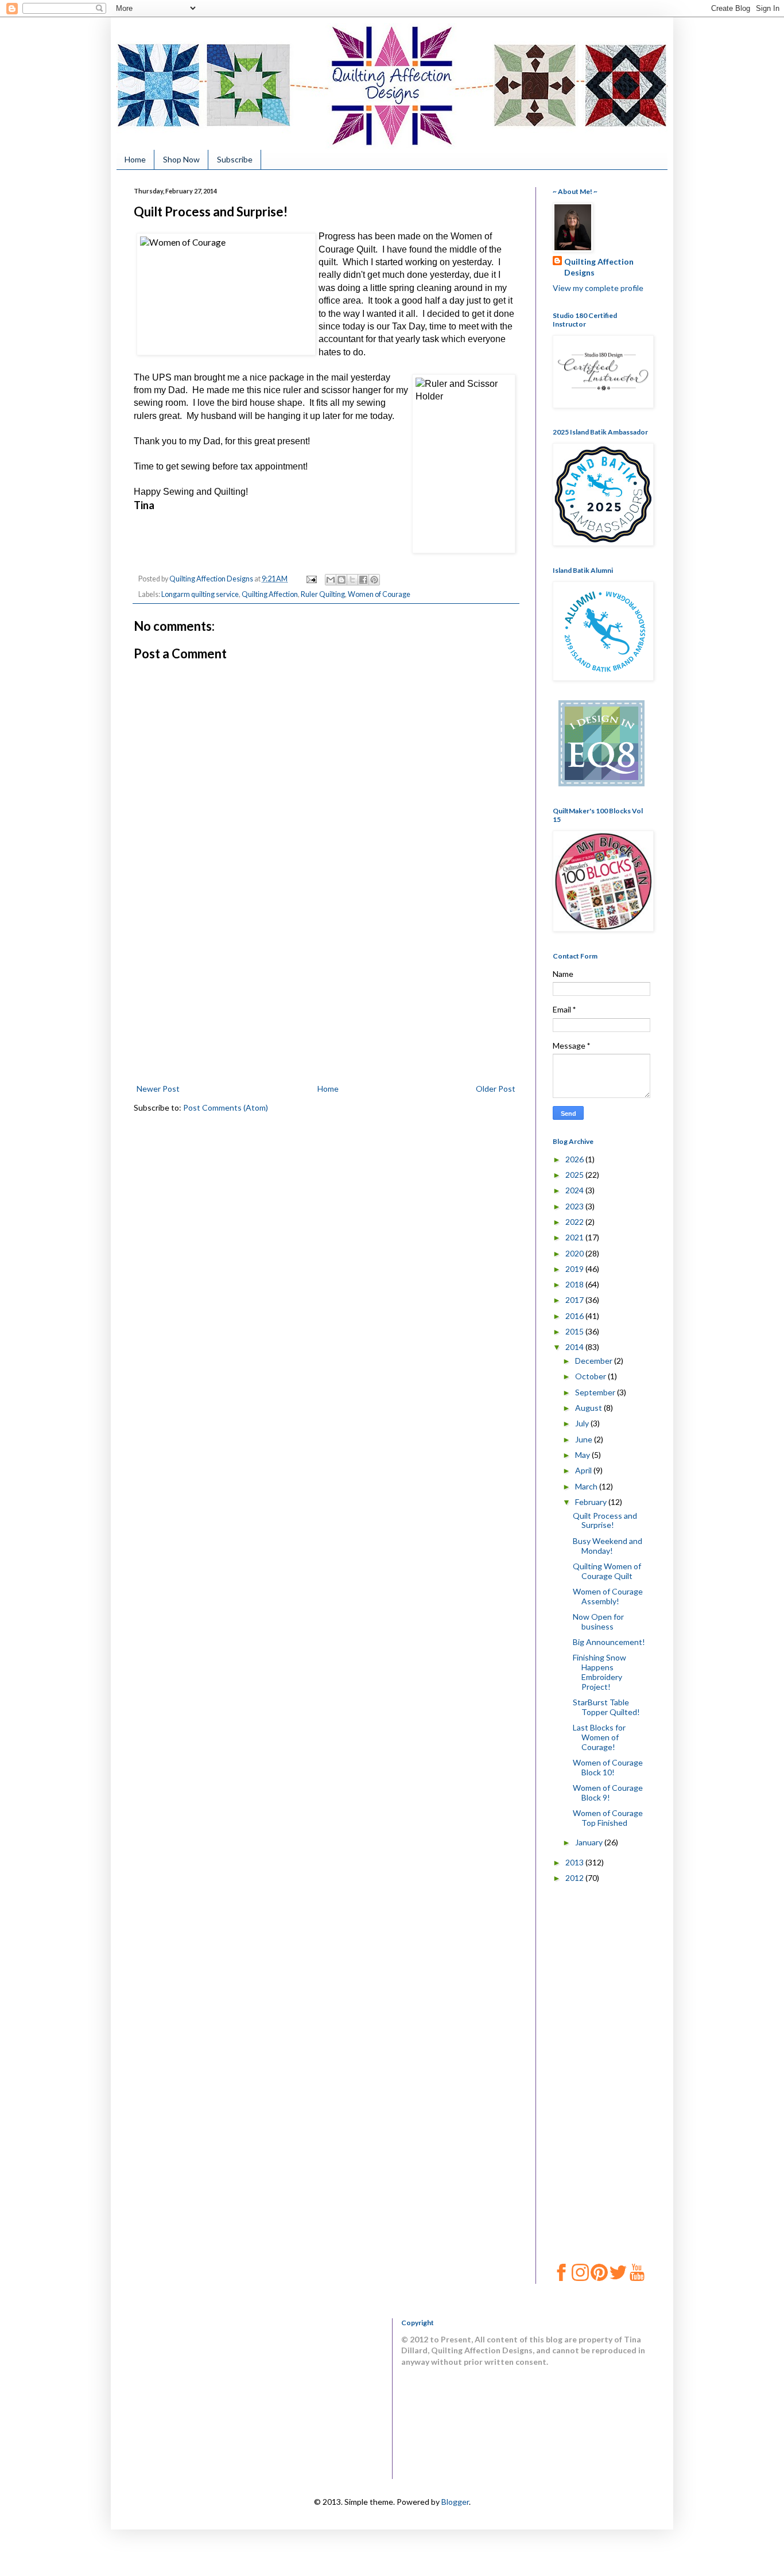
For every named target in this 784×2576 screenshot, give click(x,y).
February (592, 1502)
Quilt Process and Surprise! (605, 1520)
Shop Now (181, 159)
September (596, 1392)
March (587, 1486)
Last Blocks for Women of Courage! (599, 1737)
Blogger (455, 2502)
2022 (575, 1222)
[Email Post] (311, 579)
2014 (575, 1347)
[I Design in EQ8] (601, 783)
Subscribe (235, 159)
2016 (575, 1316)
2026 (575, 1159)
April (584, 1470)
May (583, 1455)
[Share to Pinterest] (374, 580)
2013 (575, 1862)
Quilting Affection (270, 594)
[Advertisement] (326, 995)
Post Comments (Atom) (226, 1107)
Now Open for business (598, 1621)
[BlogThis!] (341, 580)
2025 (575, 1175)
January (590, 1842)
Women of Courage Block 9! (608, 1793)
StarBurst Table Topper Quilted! (606, 1707)
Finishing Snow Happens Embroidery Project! (599, 1672)
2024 (575, 1190)
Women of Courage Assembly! (608, 1596)
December (595, 1361)
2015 (575, 1331)
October (591, 1376)
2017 (575, 1300)
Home (135, 159)
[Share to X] (352, 580)
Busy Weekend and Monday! (608, 1546)
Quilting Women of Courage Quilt (607, 1571)
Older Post (496, 1089)
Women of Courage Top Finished (608, 1818)
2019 (575, 1269)
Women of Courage (379, 594)
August (589, 1408)
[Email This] (331, 580)
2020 (575, 1253)
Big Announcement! (609, 1642)
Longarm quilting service (200, 594)
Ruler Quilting (323, 594)
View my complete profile (598, 288)
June (585, 1439)
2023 (575, 1206)
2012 (575, 1878)
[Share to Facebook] (363, 580)
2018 (575, 1284)
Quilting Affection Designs (599, 267)
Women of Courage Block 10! (608, 1767)
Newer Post (158, 1089)
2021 (575, 1237)
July (583, 1423)
